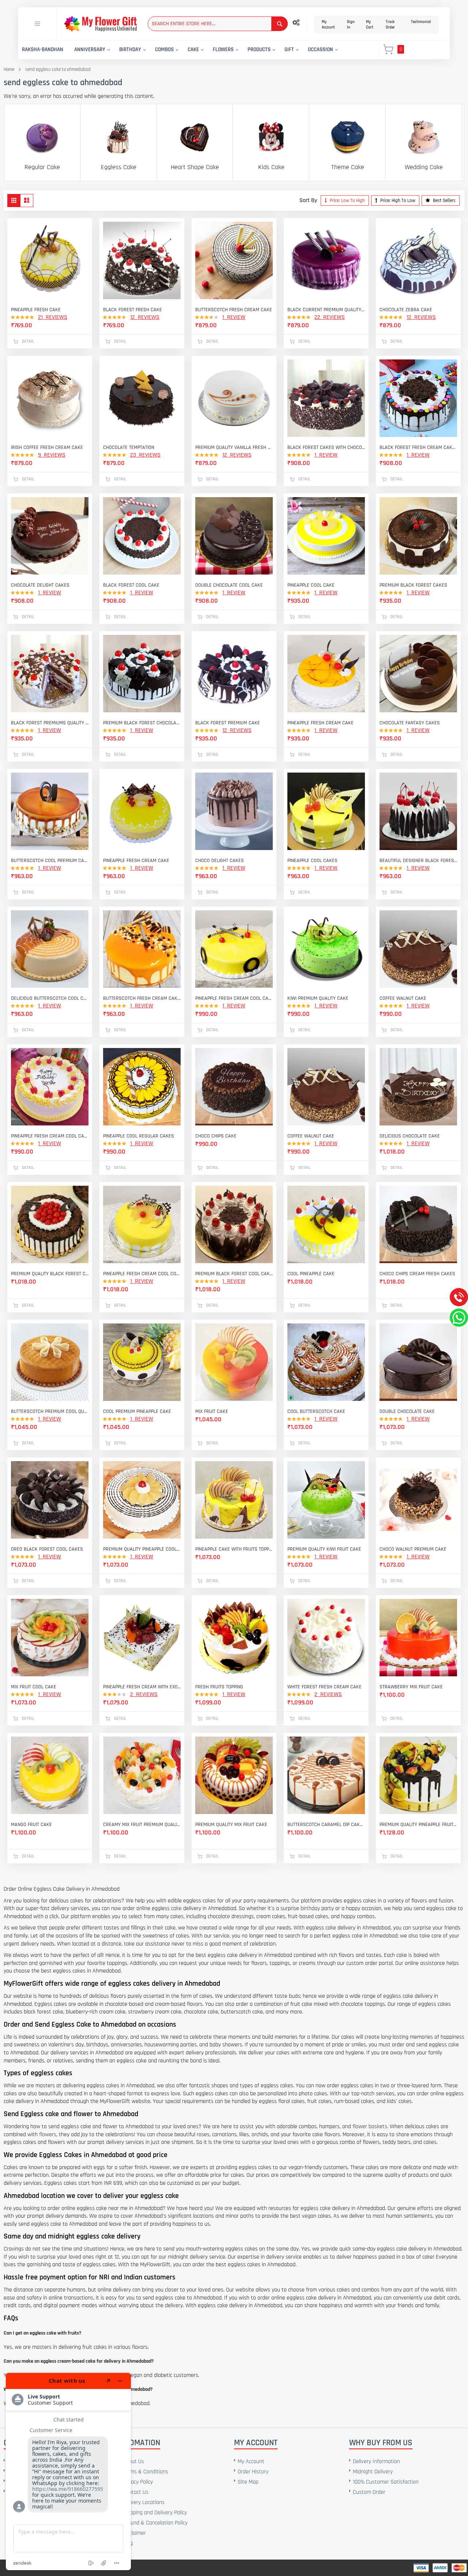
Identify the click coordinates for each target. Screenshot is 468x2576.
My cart (370, 25)
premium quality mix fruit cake (231, 1825)
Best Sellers (444, 201)
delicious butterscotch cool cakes (50, 998)
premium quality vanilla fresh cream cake (234, 447)
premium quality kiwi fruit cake (324, 1549)
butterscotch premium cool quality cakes (50, 1411)
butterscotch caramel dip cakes (326, 1825)
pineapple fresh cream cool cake (50, 1136)
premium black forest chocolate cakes (142, 723)
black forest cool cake (131, 585)
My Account (328, 25)
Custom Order (369, 2492)
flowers (48, 2135)
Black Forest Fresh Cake (133, 310)
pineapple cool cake (311, 585)
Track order (390, 25)
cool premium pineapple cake (137, 1411)
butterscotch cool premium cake (50, 861)
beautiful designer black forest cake (418, 861)
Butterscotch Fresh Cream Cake (234, 310)
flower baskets (370, 2127)
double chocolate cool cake (229, 585)
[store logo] (100, 24)
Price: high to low (397, 201)
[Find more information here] (68, 2472)
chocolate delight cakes (40, 585)
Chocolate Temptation (129, 447)
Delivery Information (376, 2461)
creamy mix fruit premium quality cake (142, 1825)
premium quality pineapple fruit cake (418, 1825)
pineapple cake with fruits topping (234, 1549)
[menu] (194, 50)
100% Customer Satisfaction (386, 2482)
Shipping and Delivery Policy (155, 2513)
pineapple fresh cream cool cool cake (142, 1274)
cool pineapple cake (311, 1274)
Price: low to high (347, 201)
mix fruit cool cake (34, 1687)
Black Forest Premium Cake (228, 723)
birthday (310, 1908)
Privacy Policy (138, 2482)
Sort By (308, 200)
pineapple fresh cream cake (320, 723)
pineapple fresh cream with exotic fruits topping (142, 1687)
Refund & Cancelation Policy (155, 2523)
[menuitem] (43, 50)
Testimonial (421, 22)
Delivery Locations (144, 2502)
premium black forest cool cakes (234, 1274)
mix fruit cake (212, 1411)
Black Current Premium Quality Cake (326, 310)
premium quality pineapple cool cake (142, 1549)
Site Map (248, 2482)
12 (145, 317)
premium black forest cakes (413, 585)
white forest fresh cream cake (324, 1687)
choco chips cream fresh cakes (417, 1274)
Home (9, 69)
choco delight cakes (220, 861)
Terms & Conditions (145, 2472)
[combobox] (218, 24)
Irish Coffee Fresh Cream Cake (47, 447)
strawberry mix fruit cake (411, 1687)
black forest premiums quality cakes (50, 723)
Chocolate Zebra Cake (406, 310)
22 (330, 317)
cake (176, 1908)
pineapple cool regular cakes (139, 1136)
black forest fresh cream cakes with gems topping (418, 447)
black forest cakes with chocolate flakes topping (326, 447)
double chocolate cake (407, 1411)
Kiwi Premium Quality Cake (318, 998)
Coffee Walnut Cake (403, 998)
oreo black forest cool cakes (47, 1549)
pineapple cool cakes (312, 861)
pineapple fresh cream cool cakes (234, 998)
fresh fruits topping (219, 1687)
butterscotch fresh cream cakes (142, 998)
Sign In (351, 25)
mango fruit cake (31, 1825)
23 (145, 455)
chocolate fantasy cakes (410, 723)
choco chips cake (216, 1136)
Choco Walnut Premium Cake (413, 1549)
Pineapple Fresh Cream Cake (136, 861)
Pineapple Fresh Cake (36, 310)
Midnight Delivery (373, 2472)
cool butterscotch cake (316, 1411)
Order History (253, 2472)
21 (53, 317)
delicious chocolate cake (410, 1136)
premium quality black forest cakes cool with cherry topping (50, 1274)
